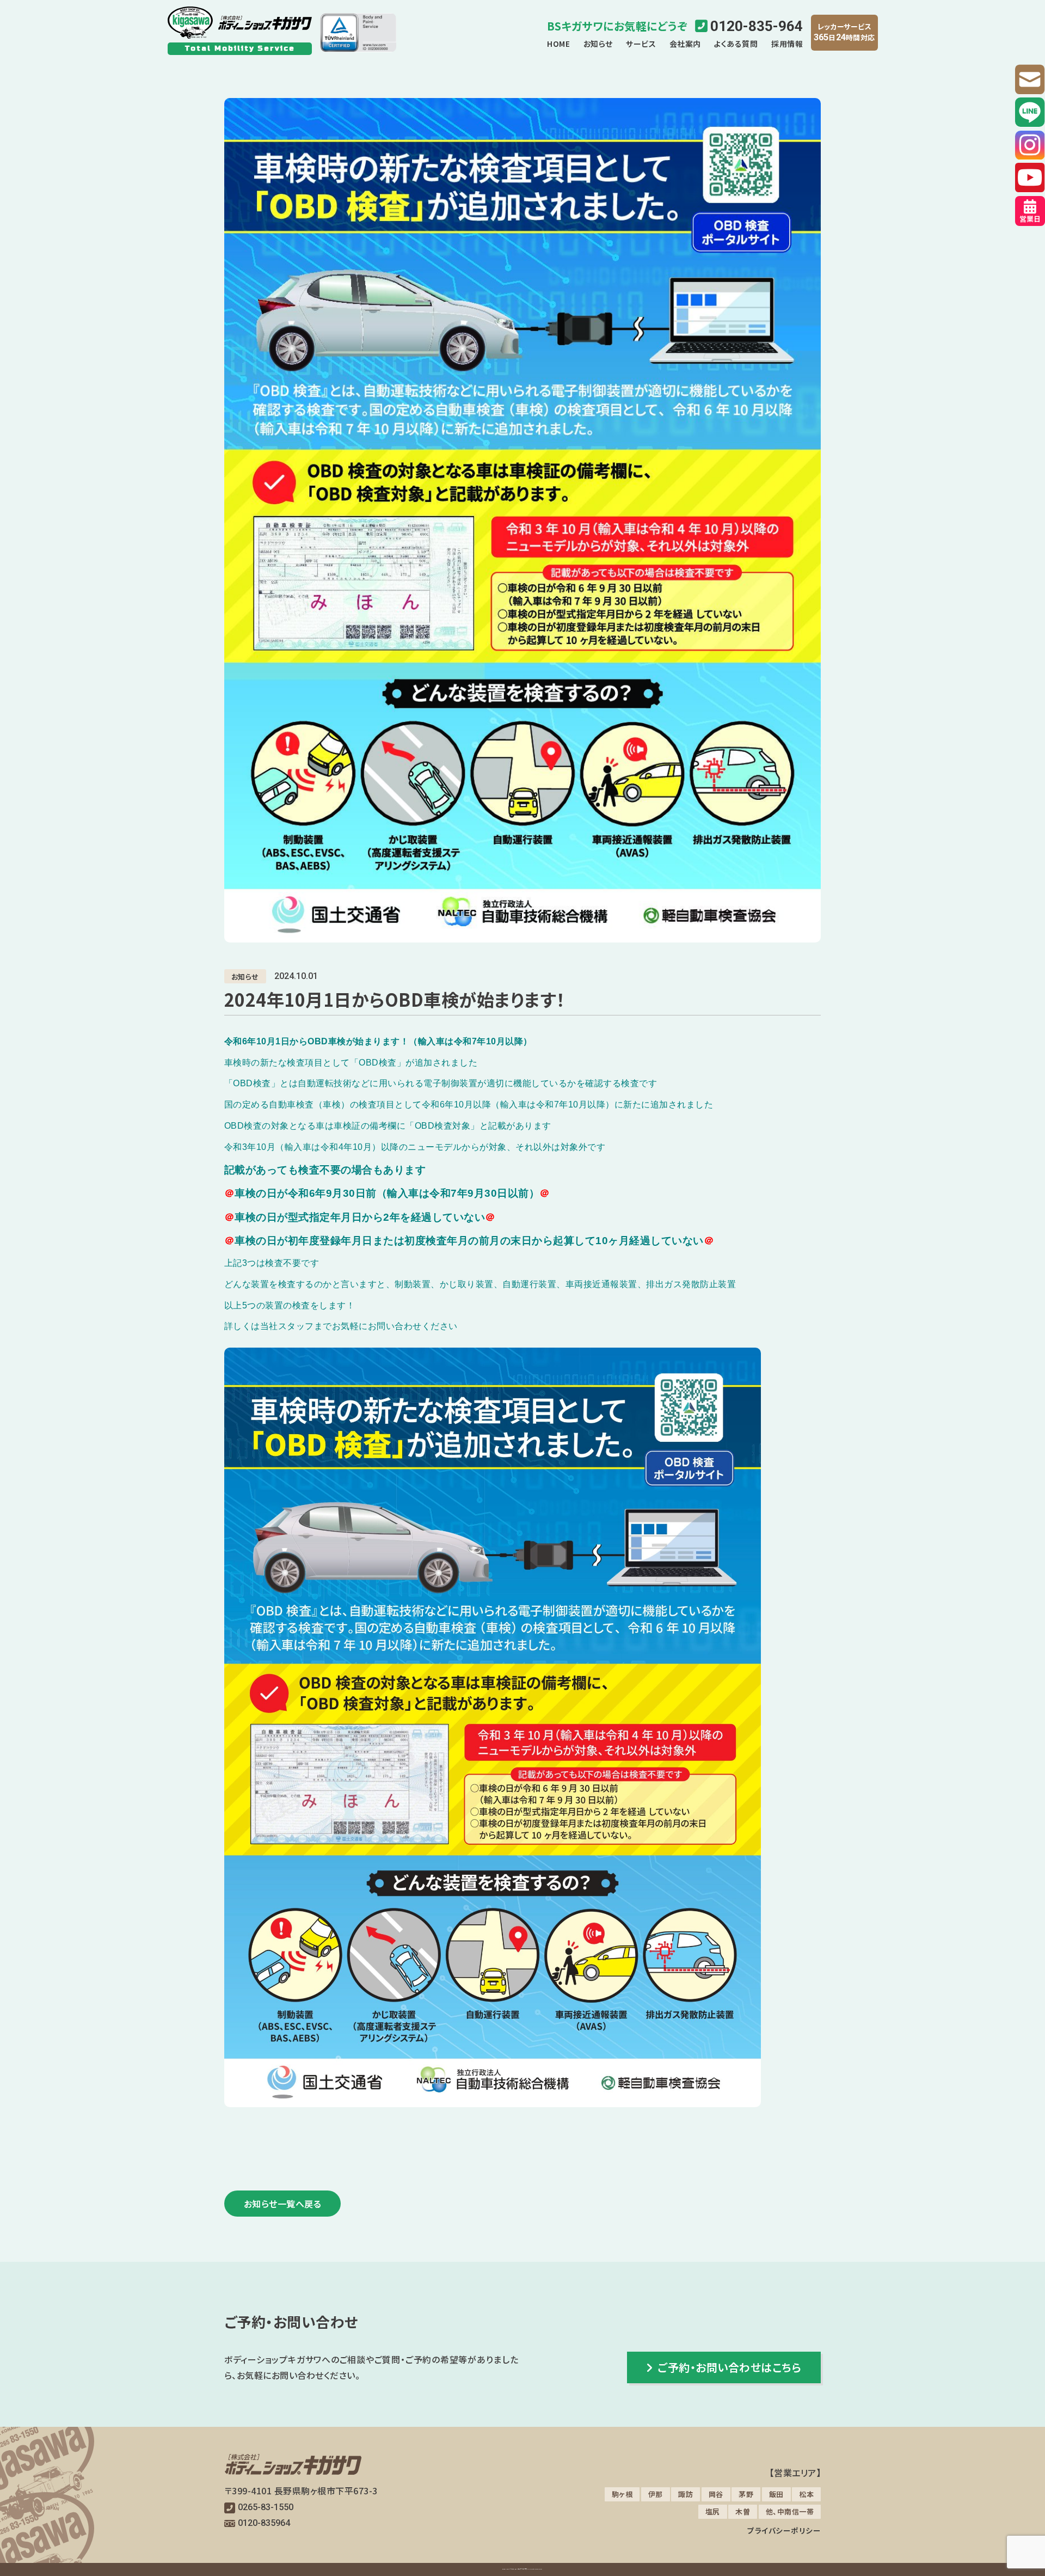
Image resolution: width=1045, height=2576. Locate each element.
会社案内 (685, 44)
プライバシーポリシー (784, 2530)
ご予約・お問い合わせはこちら (729, 2367)
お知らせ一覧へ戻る (283, 2204)
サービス (641, 44)
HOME (558, 44)
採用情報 (787, 44)
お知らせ (598, 44)
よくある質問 (736, 44)
